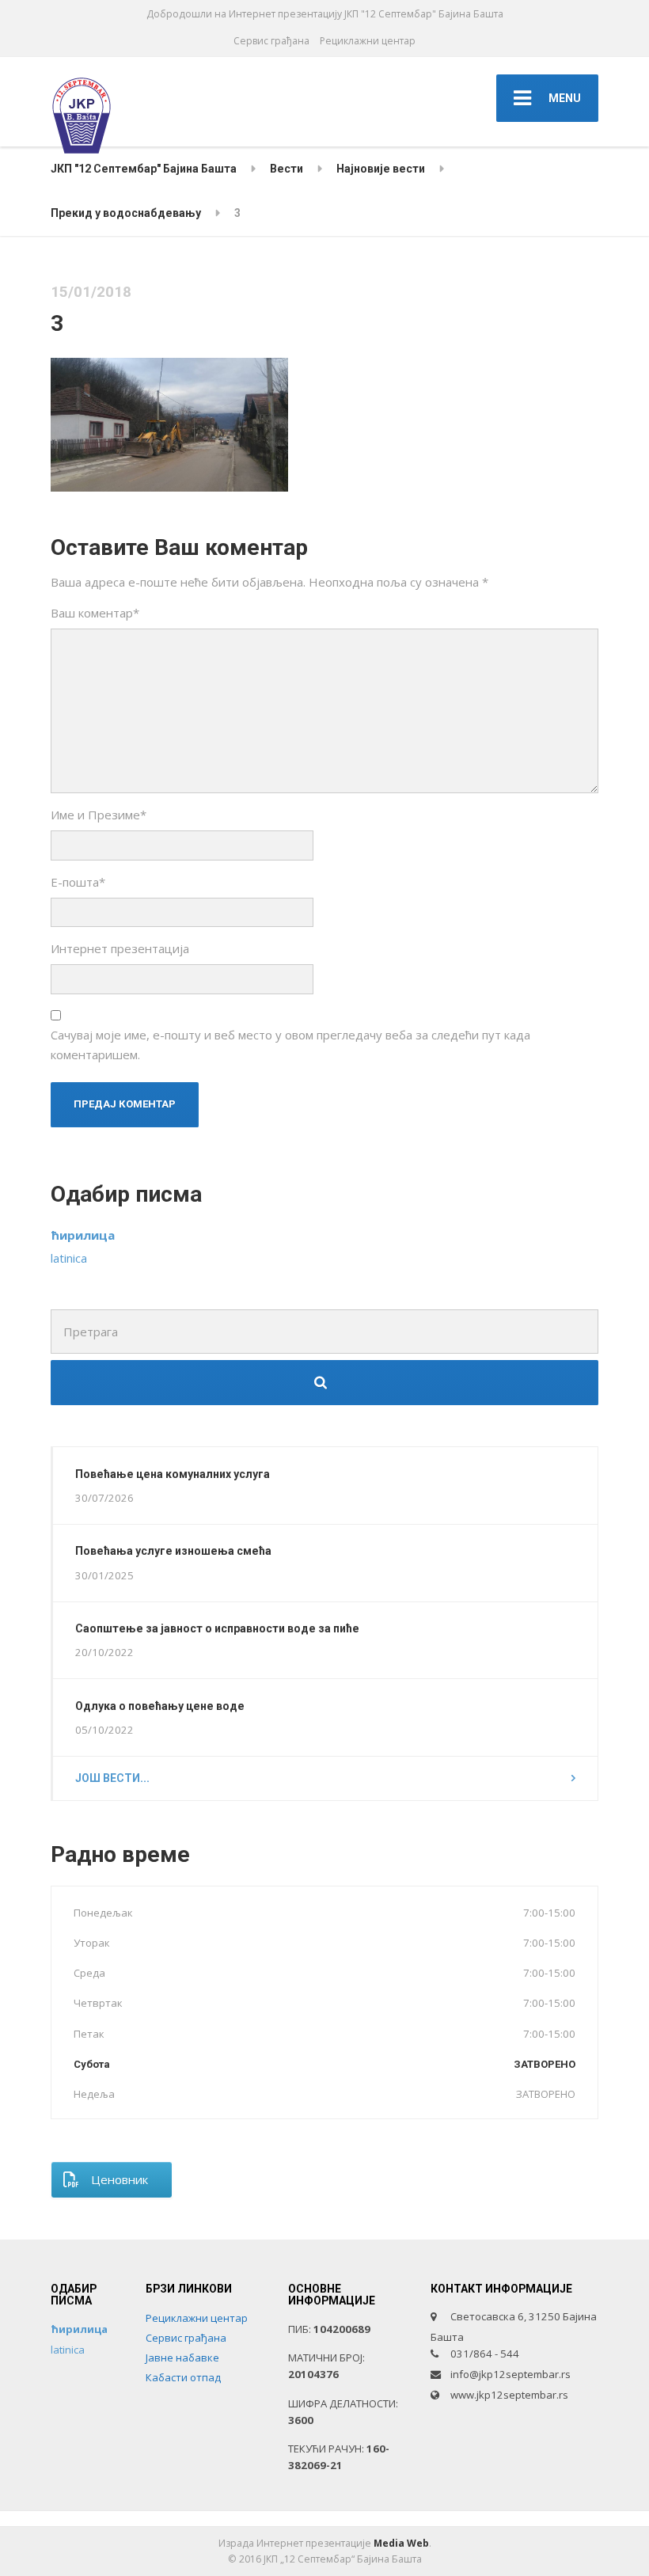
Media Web (401, 2543)
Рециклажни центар (368, 41)
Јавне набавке (182, 2358)
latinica (69, 1258)
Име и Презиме (99, 815)
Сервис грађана (271, 41)
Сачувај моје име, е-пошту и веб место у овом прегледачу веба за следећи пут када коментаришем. (290, 1044)
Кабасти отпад (183, 2377)
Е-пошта (78, 882)
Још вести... (112, 1778)
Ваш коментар (95, 613)
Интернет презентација (120, 948)
